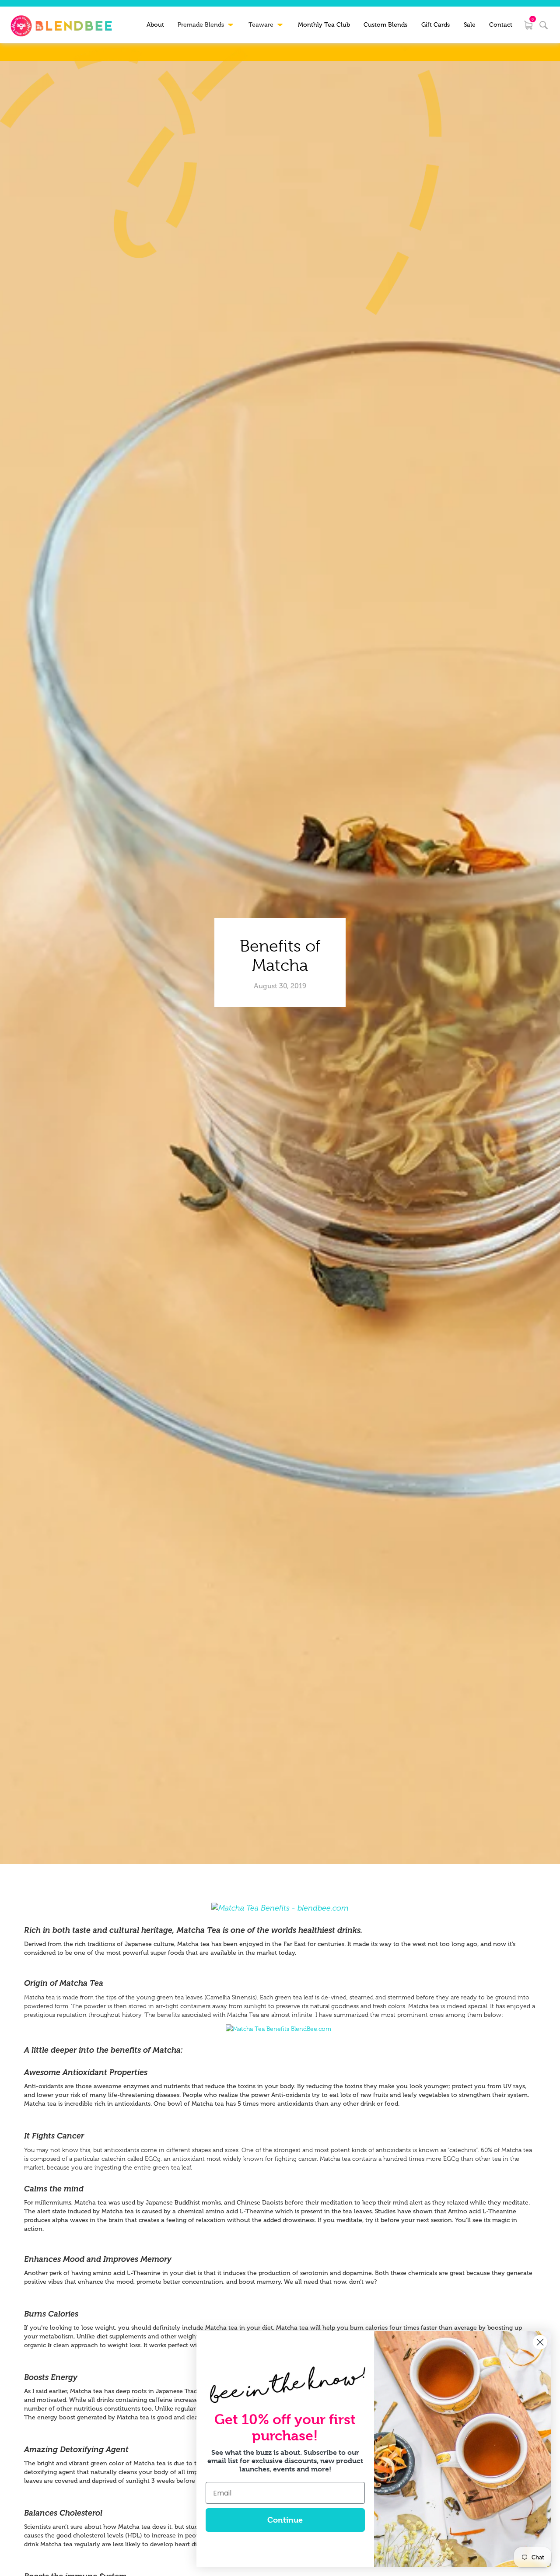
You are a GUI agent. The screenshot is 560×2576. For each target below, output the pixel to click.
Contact (501, 25)
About (155, 25)
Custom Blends (385, 25)
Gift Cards (436, 25)
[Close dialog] (540, 2342)
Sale (470, 25)
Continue (285, 2520)
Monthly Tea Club (324, 25)
